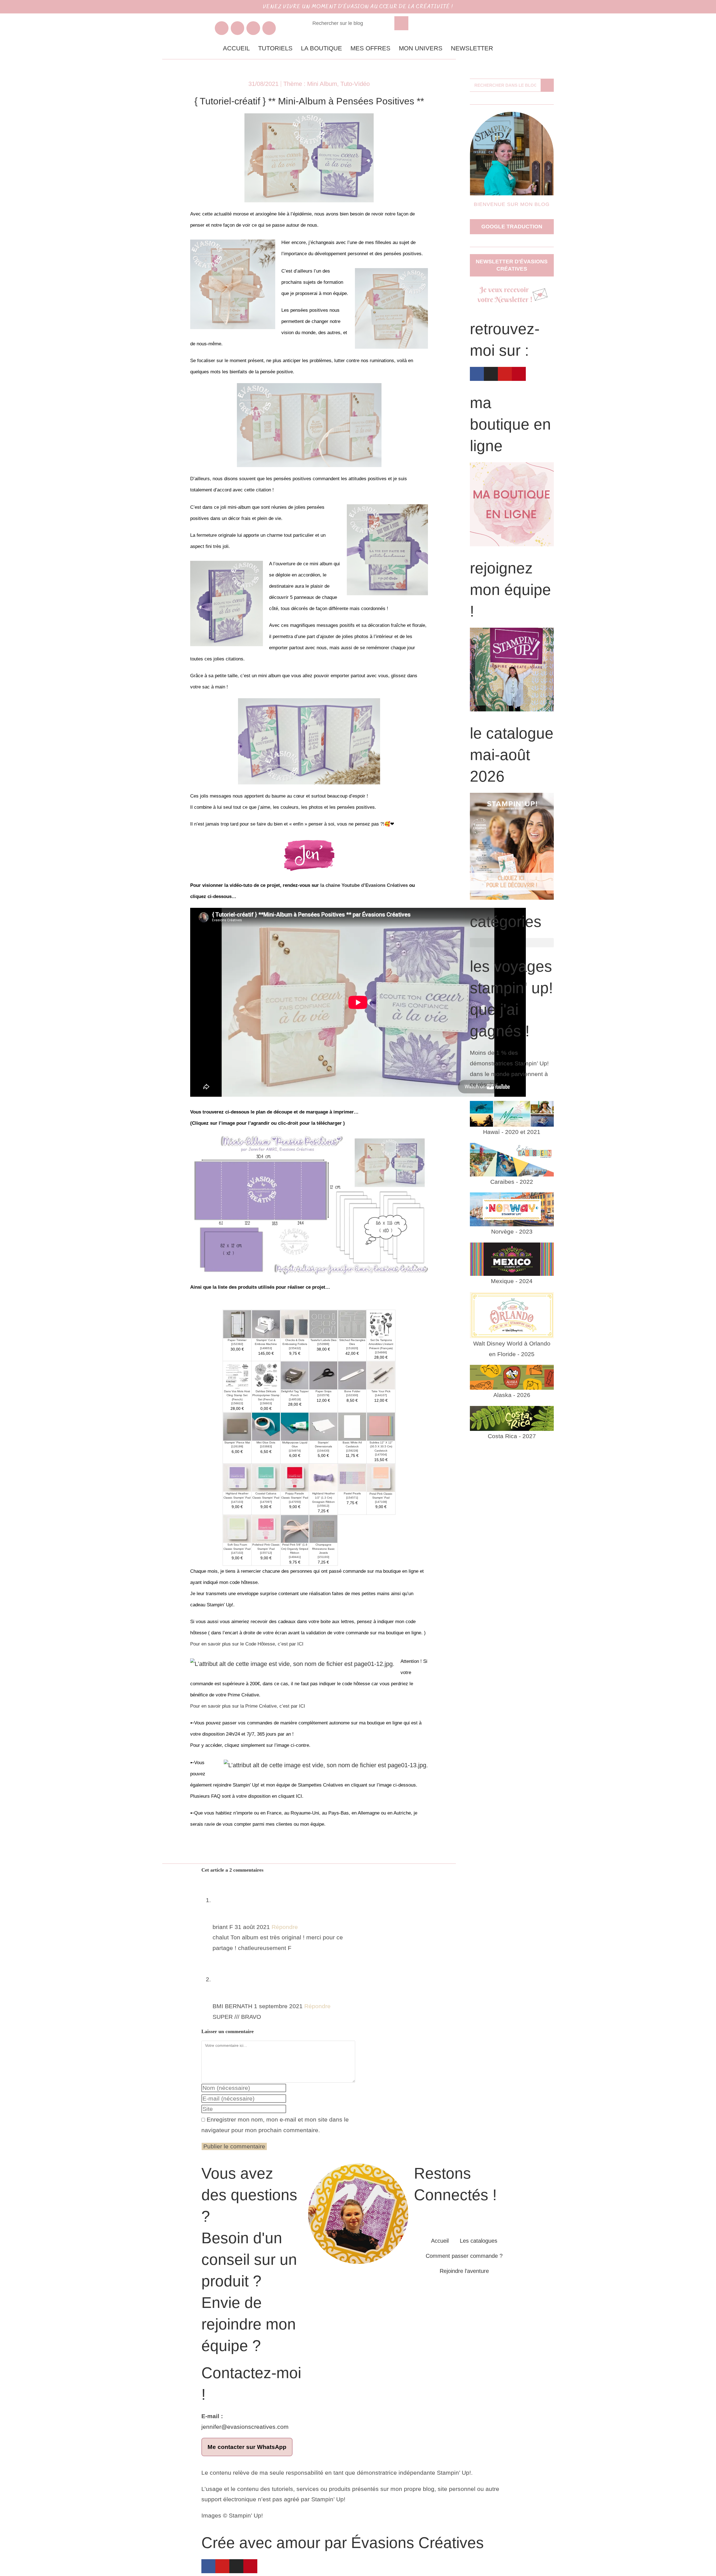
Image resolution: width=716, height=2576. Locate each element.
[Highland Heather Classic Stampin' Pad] (237, 1477)
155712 (266, 1553)
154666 (381, 1352)
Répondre (285, 1927)
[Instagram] (236, 2566)
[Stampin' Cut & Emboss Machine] (266, 1324)
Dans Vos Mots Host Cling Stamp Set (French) (237, 1395)
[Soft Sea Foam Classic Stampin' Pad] (237, 1528)
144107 (381, 1395)
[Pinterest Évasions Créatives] (269, 28)
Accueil (236, 48)
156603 (266, 1403)
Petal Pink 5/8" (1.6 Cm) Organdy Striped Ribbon (295, 1549)
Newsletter (472, 48)
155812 (323, 1506)
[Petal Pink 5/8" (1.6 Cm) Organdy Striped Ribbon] (295, 1528)
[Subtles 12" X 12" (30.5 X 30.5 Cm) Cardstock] (381, 1426)
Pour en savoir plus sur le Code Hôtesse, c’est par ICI (247, 1644)
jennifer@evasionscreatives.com (245, 2427)
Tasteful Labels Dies (323, 1340)
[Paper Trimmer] (237, 1324)
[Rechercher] (401, 23)
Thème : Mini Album (310, 84)
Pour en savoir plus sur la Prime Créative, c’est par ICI (248, 1706)
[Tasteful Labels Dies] (323, 1324)
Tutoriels (275, 48)
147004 (381, 1455)
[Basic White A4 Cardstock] (352, 1426)
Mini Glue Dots (266, 1442)
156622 (237, 1403)
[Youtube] (222, 2566)
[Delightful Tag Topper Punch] (295, 1375)
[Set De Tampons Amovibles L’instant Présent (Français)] (381, 1324)
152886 (323, 1344)
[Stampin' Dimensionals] (323, 1426)
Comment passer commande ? (464, 2256)
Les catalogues (479, 2241)
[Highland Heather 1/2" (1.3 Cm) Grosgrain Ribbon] (323, 1477)
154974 (295, 1451)
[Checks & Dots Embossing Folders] (295, 1324)
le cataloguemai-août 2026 (512, 755)
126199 (237, 1446)
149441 (295, 1557)
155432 (295, 1348)
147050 (295, 1502)
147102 (237, 1553)
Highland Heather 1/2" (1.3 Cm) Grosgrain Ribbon (323, 1497)
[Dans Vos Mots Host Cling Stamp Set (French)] (237, 1375)
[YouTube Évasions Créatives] (253, 28)
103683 (266, 1446)
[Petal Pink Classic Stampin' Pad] (381, 1477)
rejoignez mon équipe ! (510, 590)
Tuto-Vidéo (355, 84)
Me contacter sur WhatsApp (247, 2447)
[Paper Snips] (323, 1375)
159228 (352, 1451)
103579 (323, 1395)
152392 (237, 1344)
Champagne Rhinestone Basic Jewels (323, 1549)
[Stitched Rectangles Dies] (352, 1324)
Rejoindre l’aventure (464, 2271)
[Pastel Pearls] (352, 1477)
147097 (266, 1502)
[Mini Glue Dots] (266, 1426)
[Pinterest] (250, 2566)
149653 (266, 1348)
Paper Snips (323, 1391)
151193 (323, 1557)
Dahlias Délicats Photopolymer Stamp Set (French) (266, 1395)
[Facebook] (477, 374)
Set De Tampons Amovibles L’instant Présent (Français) (381, 1344)
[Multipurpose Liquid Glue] (295, 1426)
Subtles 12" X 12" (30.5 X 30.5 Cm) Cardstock (381, 1447)
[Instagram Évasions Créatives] (238, 28)
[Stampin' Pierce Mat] (237, 1426)
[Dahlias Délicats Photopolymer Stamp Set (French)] (266, 1375)
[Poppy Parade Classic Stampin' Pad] (295, 1477)
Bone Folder (352, 1391)
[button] (512, 943)
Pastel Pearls (352, 1493)
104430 (323, 1451)
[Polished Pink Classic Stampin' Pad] (266, 1528)
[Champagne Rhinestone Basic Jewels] (323, 1528)
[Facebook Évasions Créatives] (222, 28)
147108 (381, 1502)
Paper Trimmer (237, 1340)
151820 (352, 1348)
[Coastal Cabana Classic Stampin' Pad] (266, 1477)
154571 (352, 1498)
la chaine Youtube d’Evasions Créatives (364, 885)
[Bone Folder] (352, 1375)
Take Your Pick (381, 1391)
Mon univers (421, 48)
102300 (352, 1395)
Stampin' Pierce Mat (237, 1442)
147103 (237, 1502)
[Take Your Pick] (381, 1375)
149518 (295, 1399)
